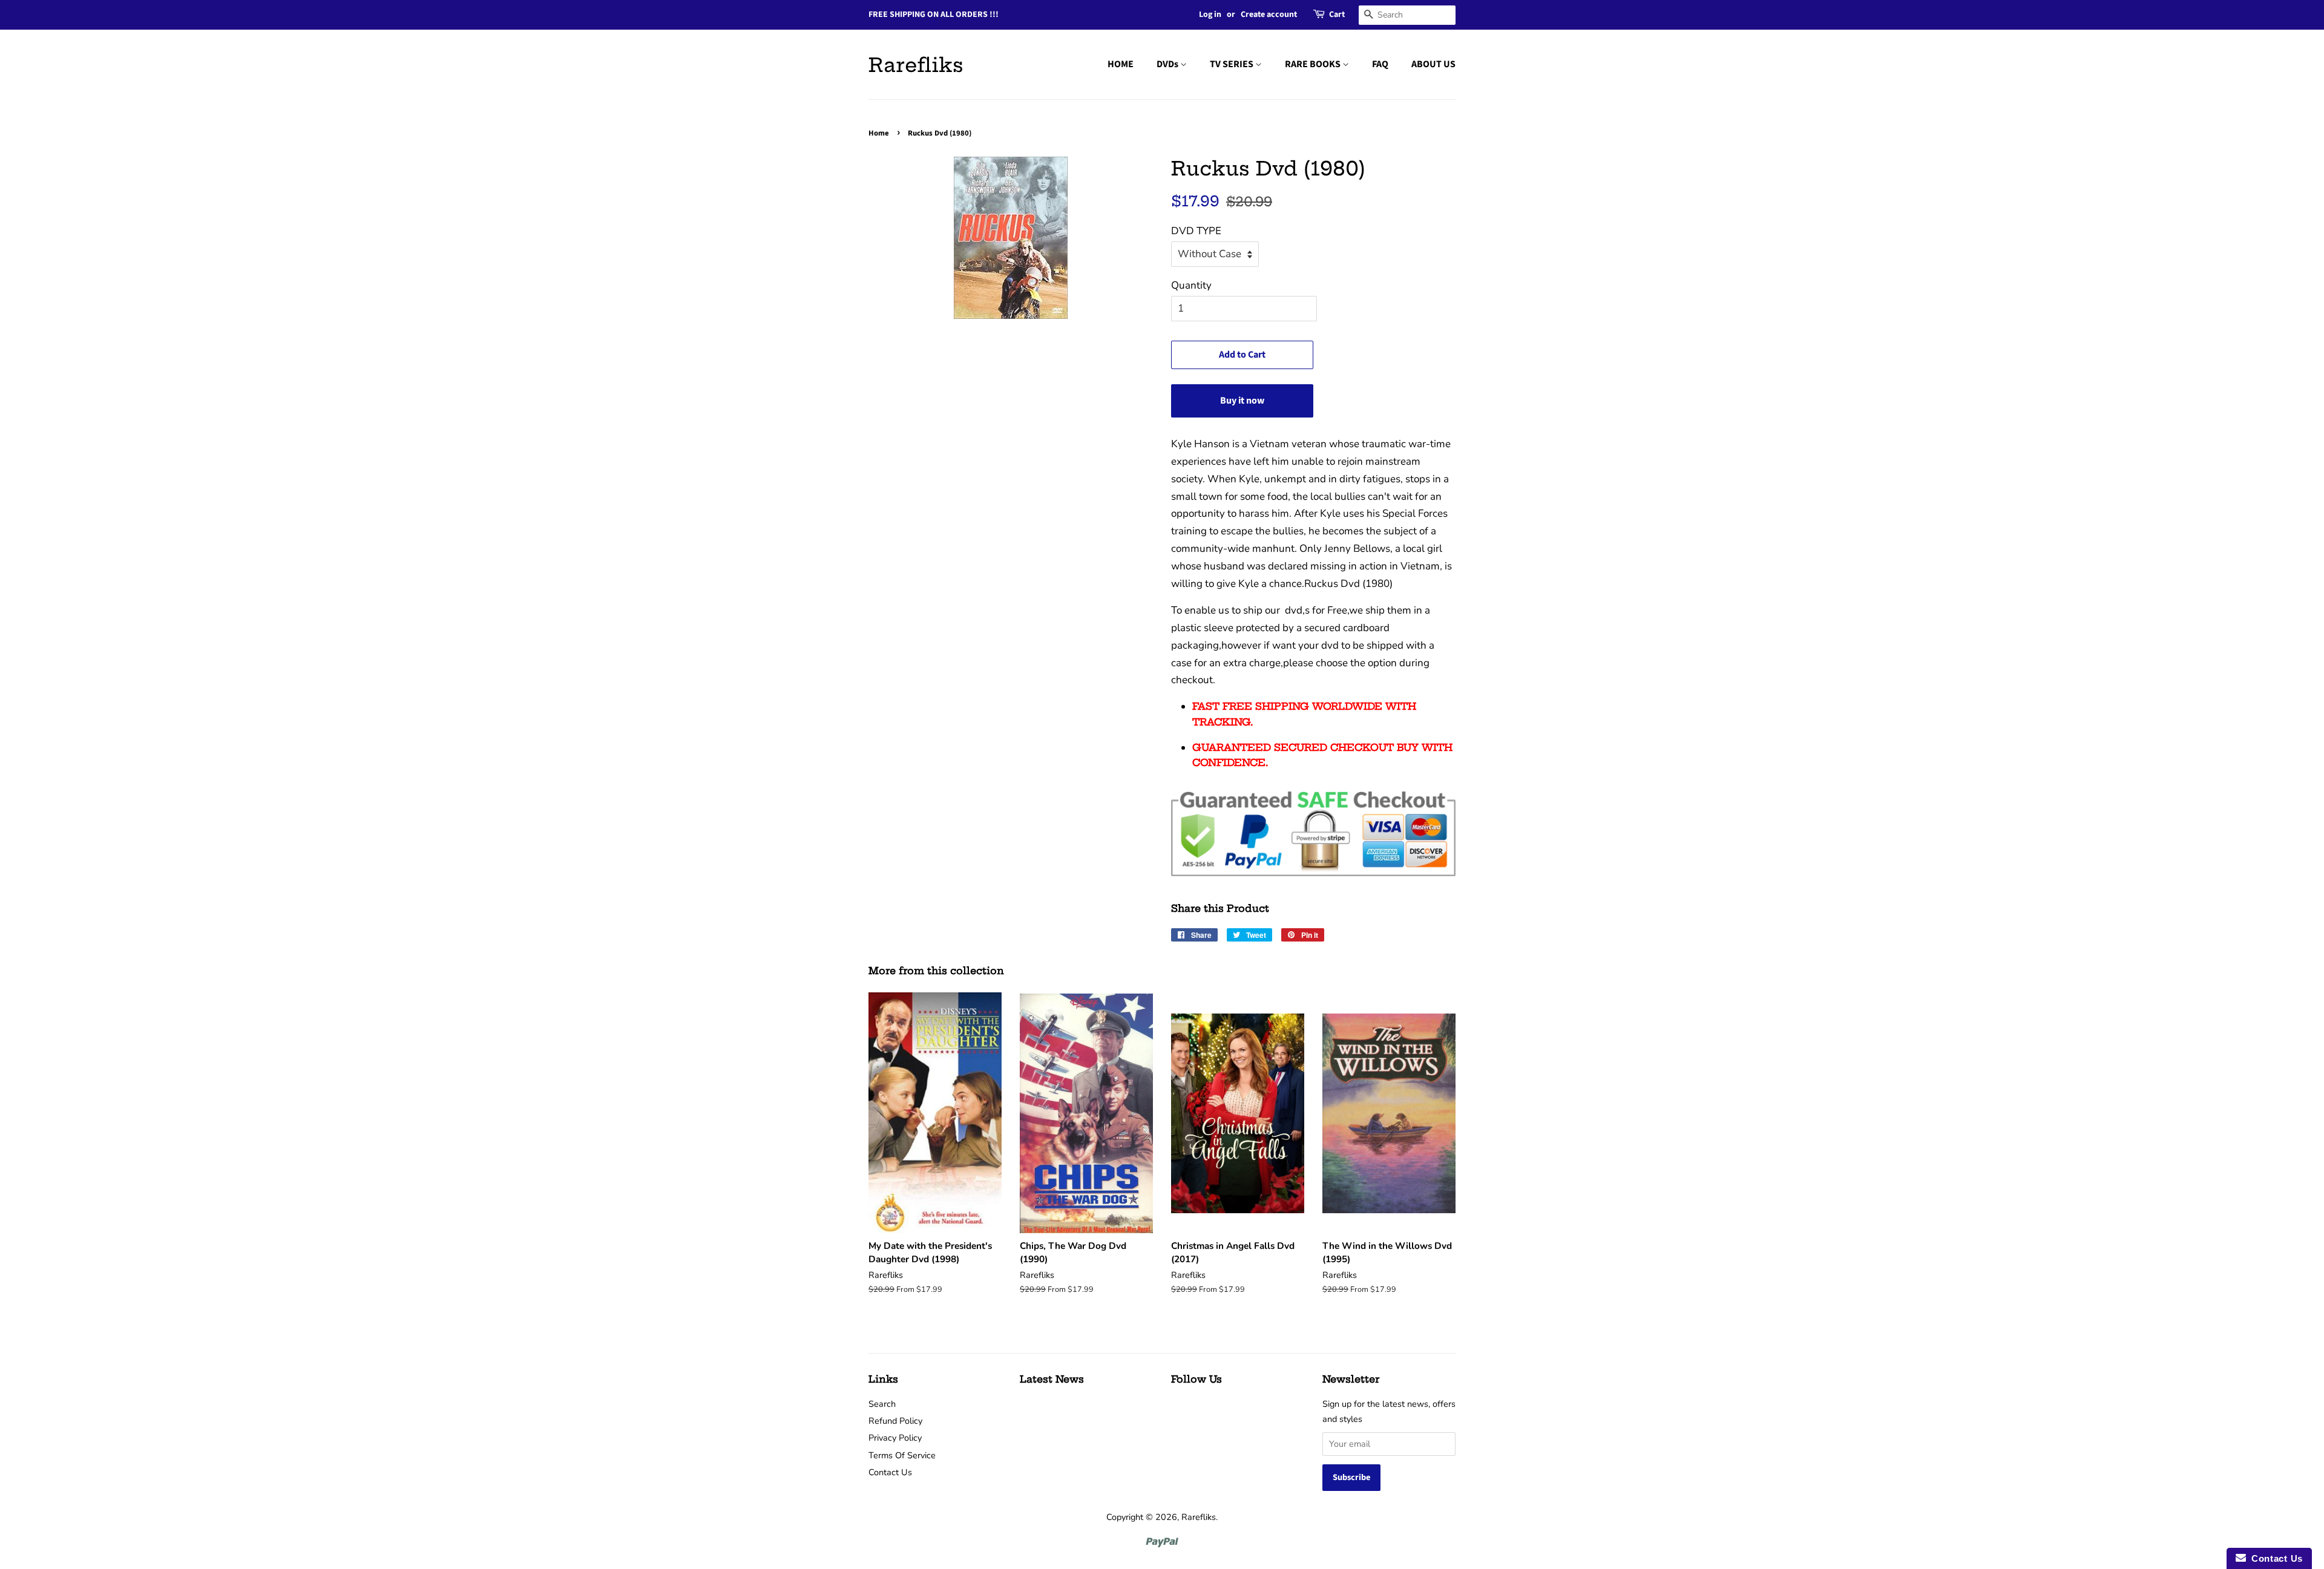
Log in (1210, 15)
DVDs (1168, 64)
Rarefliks (916, 65)
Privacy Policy (895, 1438)
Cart (1337, 15)
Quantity (1191, 285)
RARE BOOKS (1314, 64)
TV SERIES (1233, 64)
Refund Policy (895, 1421)
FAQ (1380, 64)
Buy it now (1242, 401)
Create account (1269, 15)
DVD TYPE (1196, 231)
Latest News (1052, 1379)
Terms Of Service (902, 1455)
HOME (1121, 64)
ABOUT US (1433, 64)
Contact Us (890, 1472)
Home (879, 133)
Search (882, 1404)
